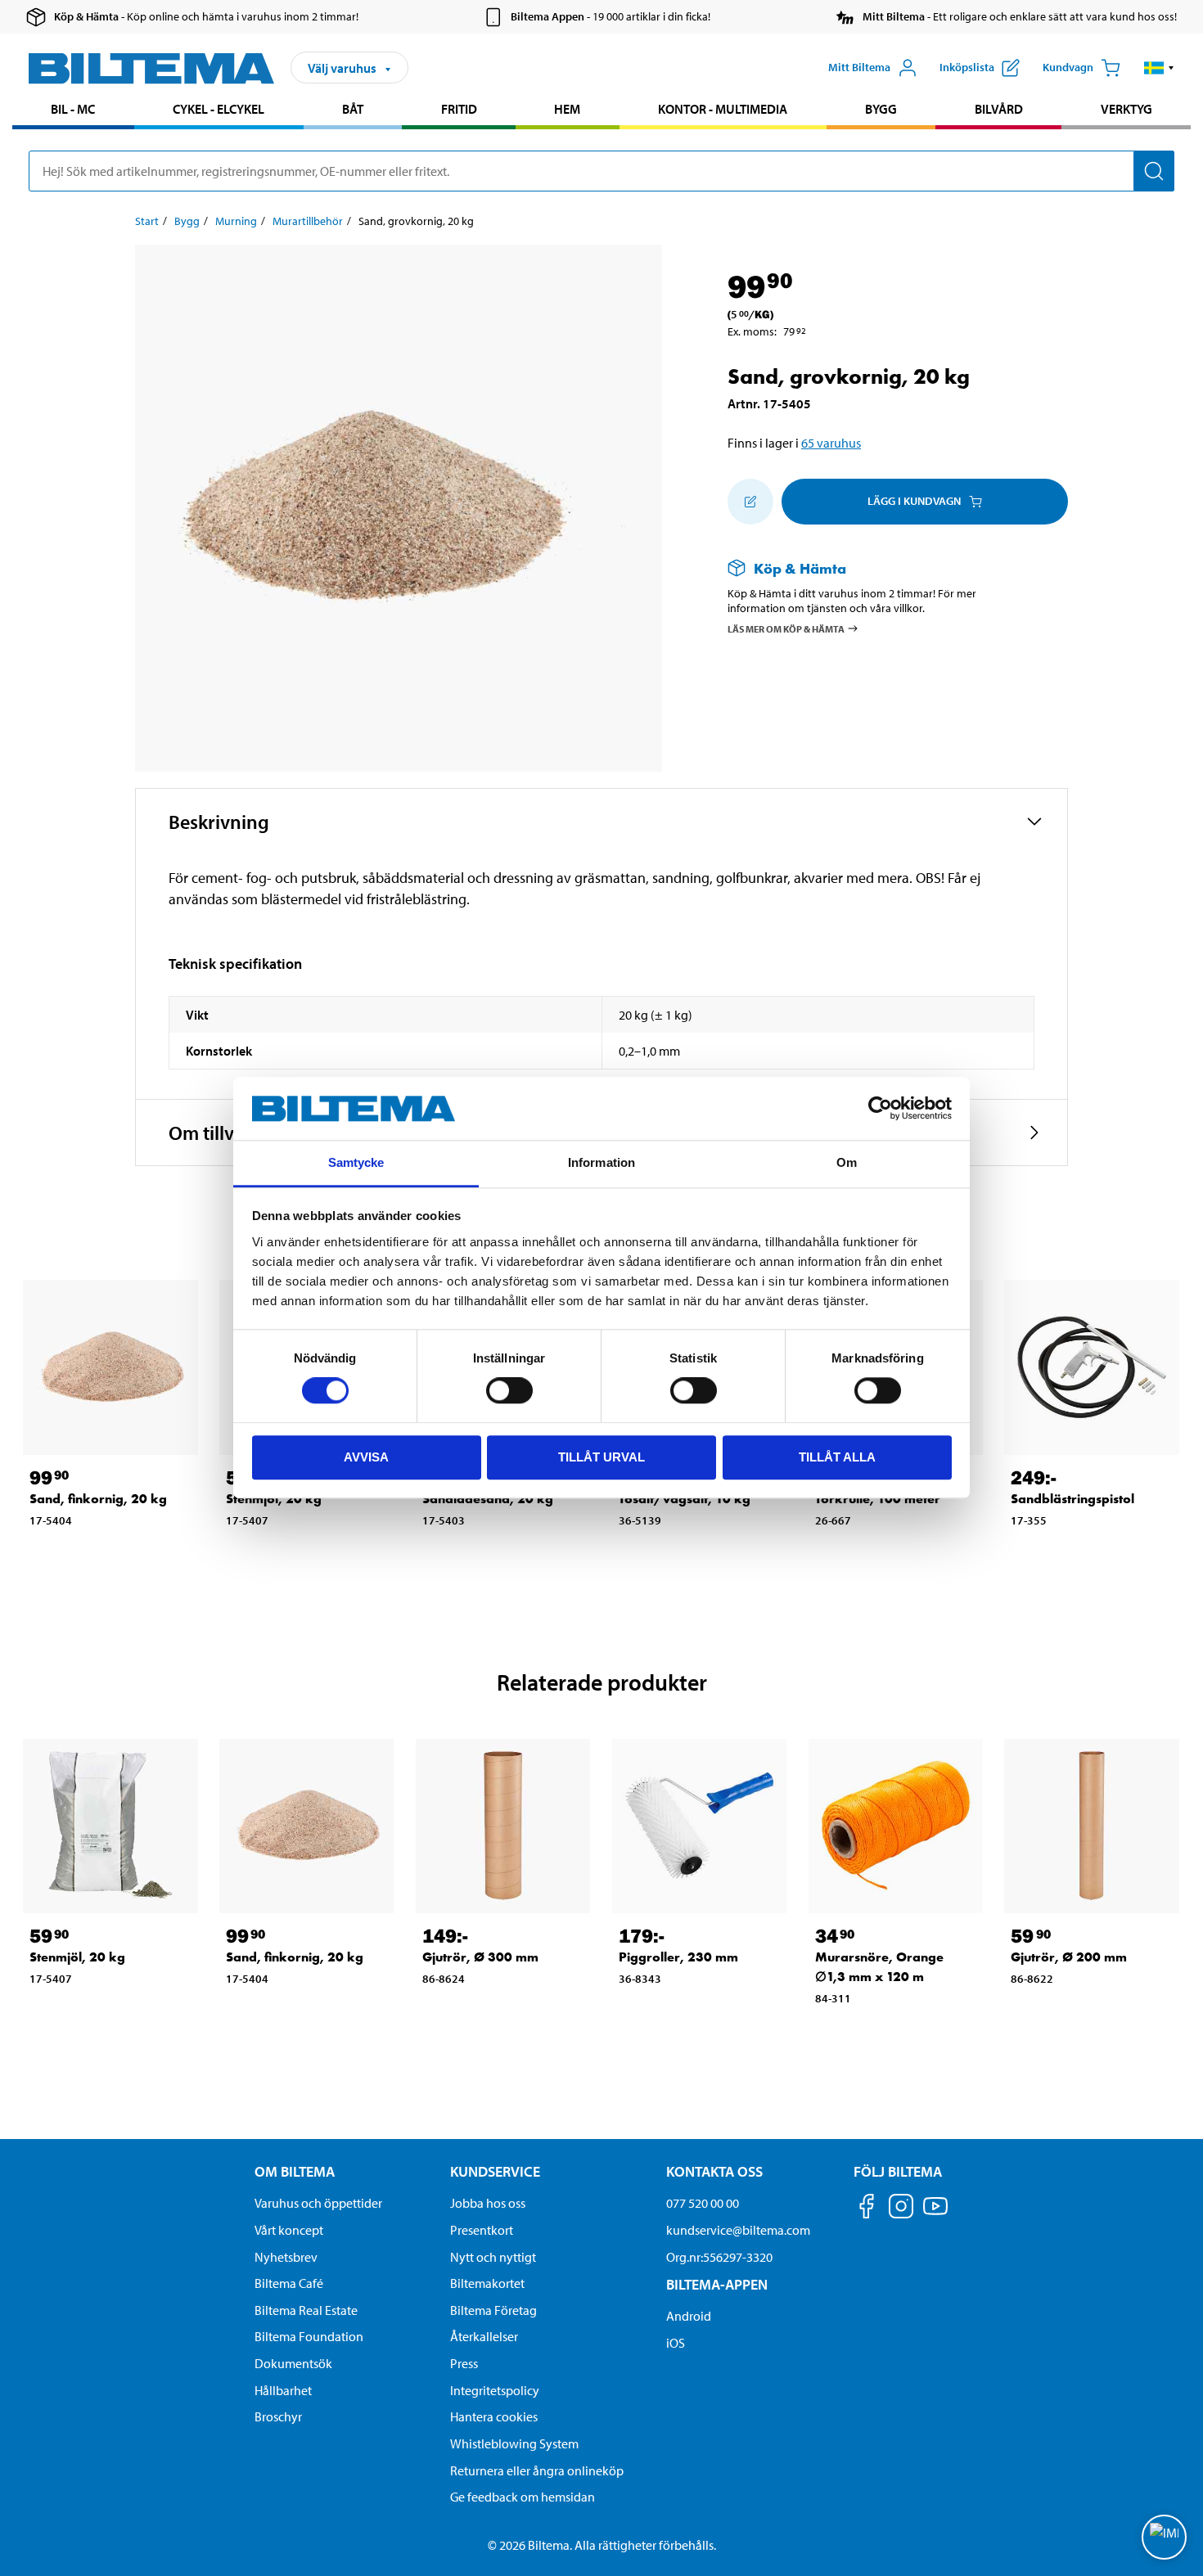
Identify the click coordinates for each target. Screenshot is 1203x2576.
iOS (676, 2343)
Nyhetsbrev (286, 2257)
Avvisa (366, 1457)
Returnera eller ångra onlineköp (537, 2470)
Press (464, 2363)
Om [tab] (847, 1162)
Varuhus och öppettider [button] (318, 2203)
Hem (567, 109)
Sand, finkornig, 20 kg (98, 1499)
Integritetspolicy (495, 2390)
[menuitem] (73, 111)
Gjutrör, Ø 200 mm (1069, 1957)
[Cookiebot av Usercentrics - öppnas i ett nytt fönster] (880, 1109)
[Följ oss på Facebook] (867, 2209)
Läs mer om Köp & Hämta (786, 629)
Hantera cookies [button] (494, 2416)
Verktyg (1126, 109)
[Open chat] (1164, 2537)
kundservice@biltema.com (738, 2230)
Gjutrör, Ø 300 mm (480, 1957)
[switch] (509, 1390)
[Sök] (1154, 171)
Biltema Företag (493, 2310)
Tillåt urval (601, 1457)
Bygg (881, 109)
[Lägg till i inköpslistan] (750, 502)
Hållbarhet (283, 2390)
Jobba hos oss (488, 2203)
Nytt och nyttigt (493, 2257)
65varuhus (831, 443)
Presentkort (482, 2230)
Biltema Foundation (309, 2336)
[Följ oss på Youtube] (935, 2214)
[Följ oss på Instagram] (901, 2209)
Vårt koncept (289, 2230)
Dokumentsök (293, 2363)
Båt (353, 109)
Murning (236, 221)
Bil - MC (73, 109)
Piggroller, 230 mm (678, 1957)
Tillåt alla (837, 1457)
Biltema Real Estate (306, 2310)
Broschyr (278, 2416)
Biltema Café (289, 2283)
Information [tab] (601, 1162)
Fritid (459, 109)
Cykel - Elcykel (219, 109)
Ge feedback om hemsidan (523, 2497)
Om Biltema (295, 2171)
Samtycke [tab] (356, 1162)
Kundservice (495, 2171)
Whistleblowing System (514, 2443)
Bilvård (999, 109)
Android (689, 2316)
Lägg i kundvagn (914, 501)
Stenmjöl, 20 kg (77, 1957)
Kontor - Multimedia (723, 109)
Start (147, 221)
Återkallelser (484, 2336)
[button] (1159, 68)
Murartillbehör (308, 221)
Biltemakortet (487, 2283)
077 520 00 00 (703, 2203)
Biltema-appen (717, 2284)
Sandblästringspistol (1072, 1499)
